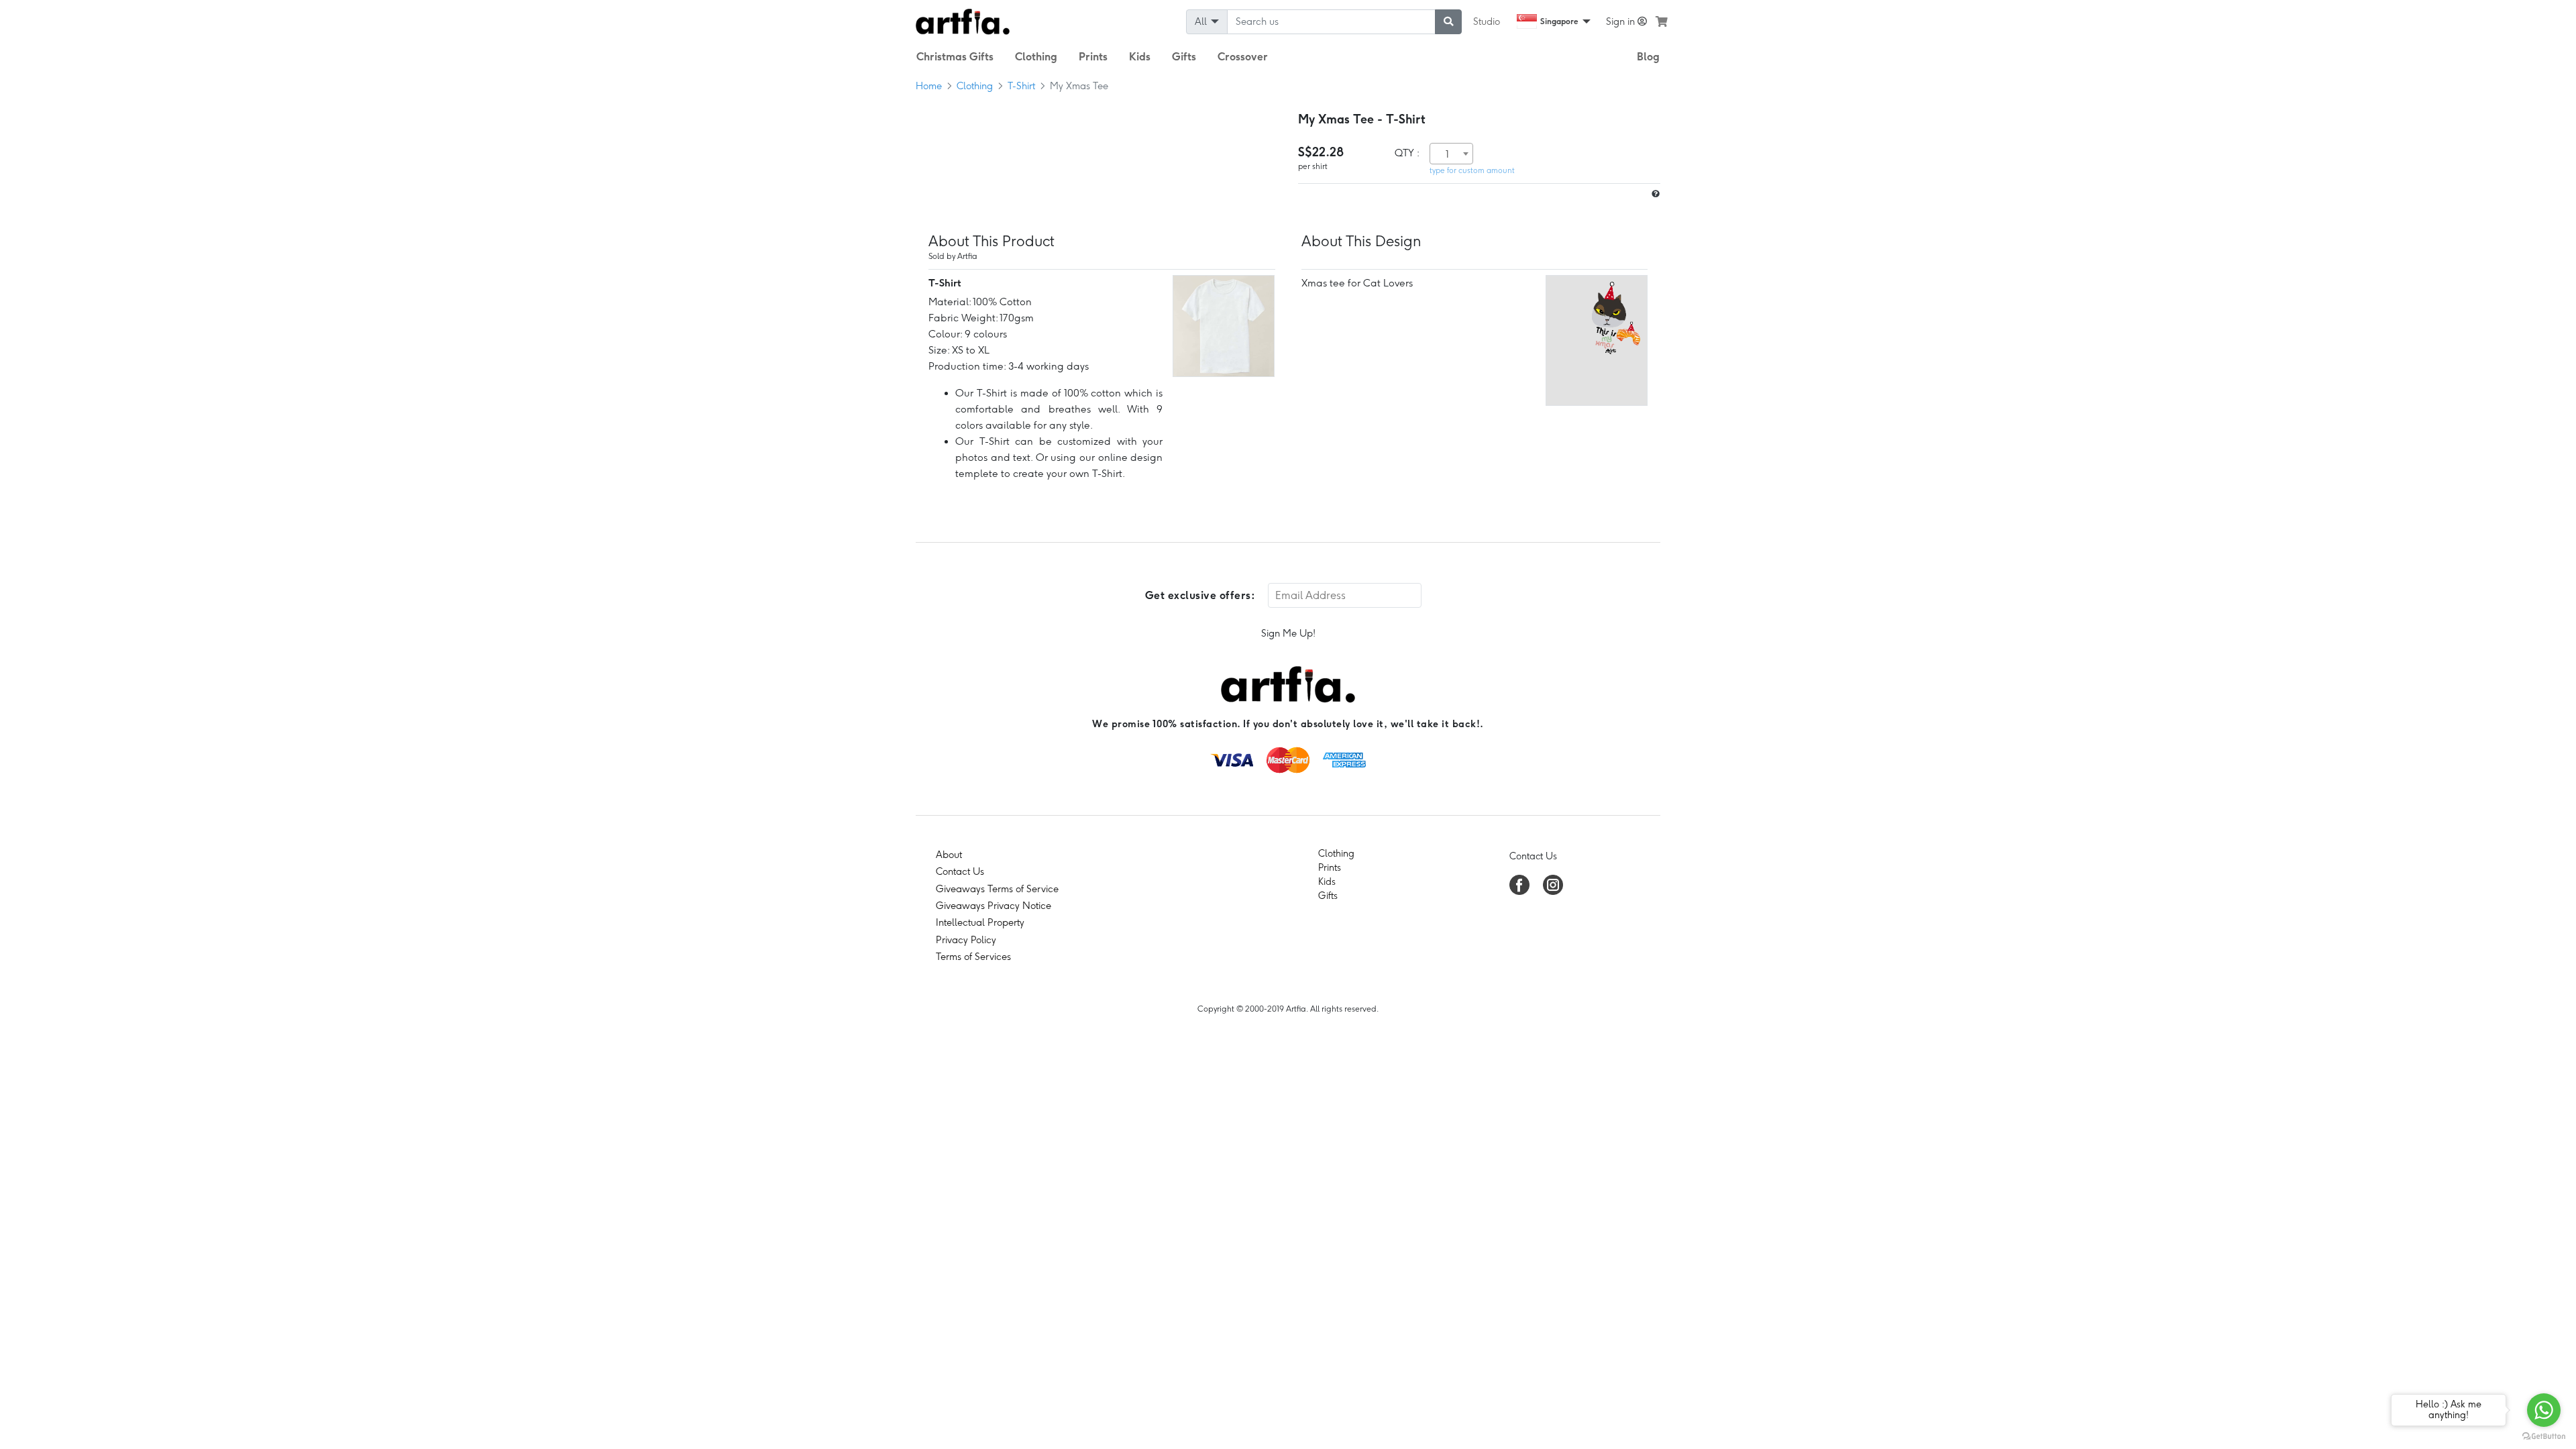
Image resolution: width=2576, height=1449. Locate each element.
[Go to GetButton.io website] (2544, 1436)
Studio (1487, 21)
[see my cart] (1662, 21)
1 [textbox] (1447, 154)
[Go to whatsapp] (2544, 1410)
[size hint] (1654, 194)
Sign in (1622, 21)
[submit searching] (1448, 22)
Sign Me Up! (1288, 633)
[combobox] (1451, 154)
